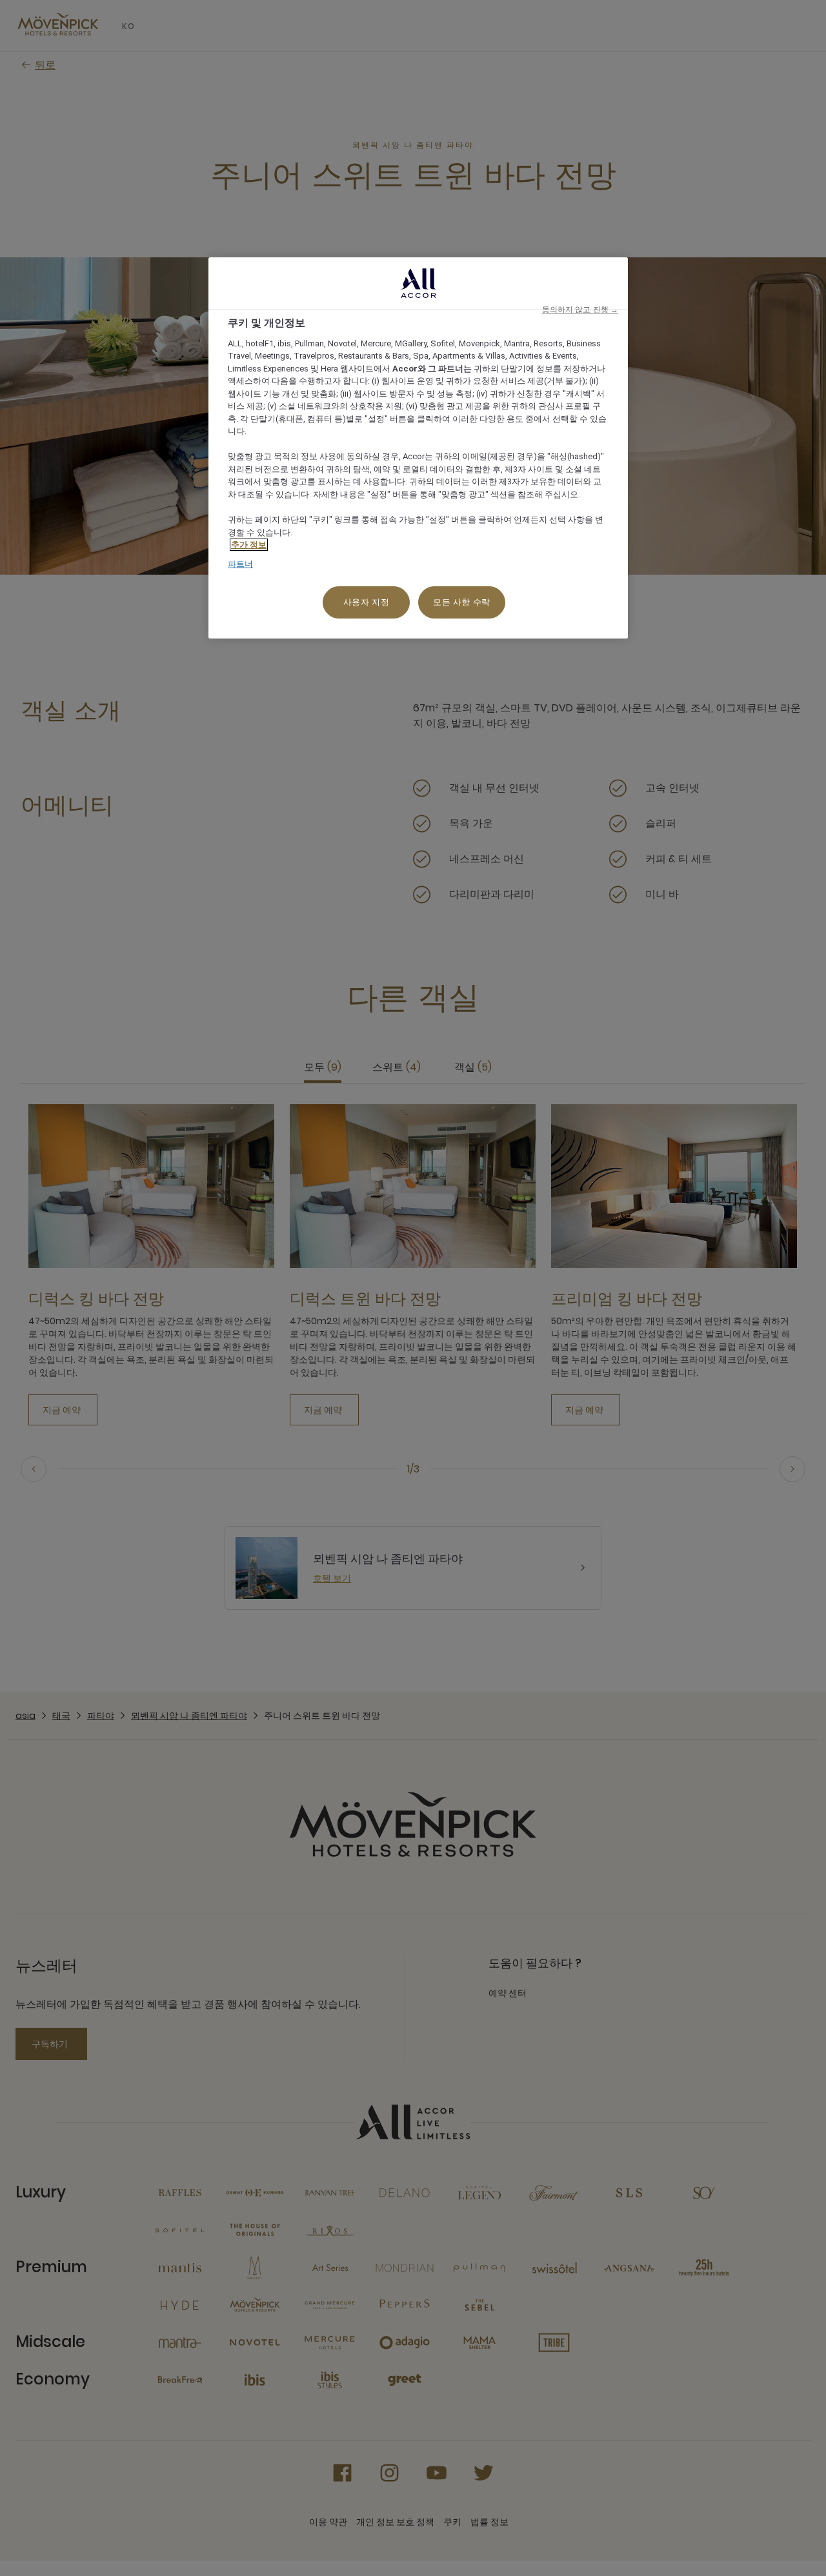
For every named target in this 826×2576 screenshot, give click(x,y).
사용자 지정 (367, 602)
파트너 (240, 564)
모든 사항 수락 (462, 602)
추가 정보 (249, 545)
